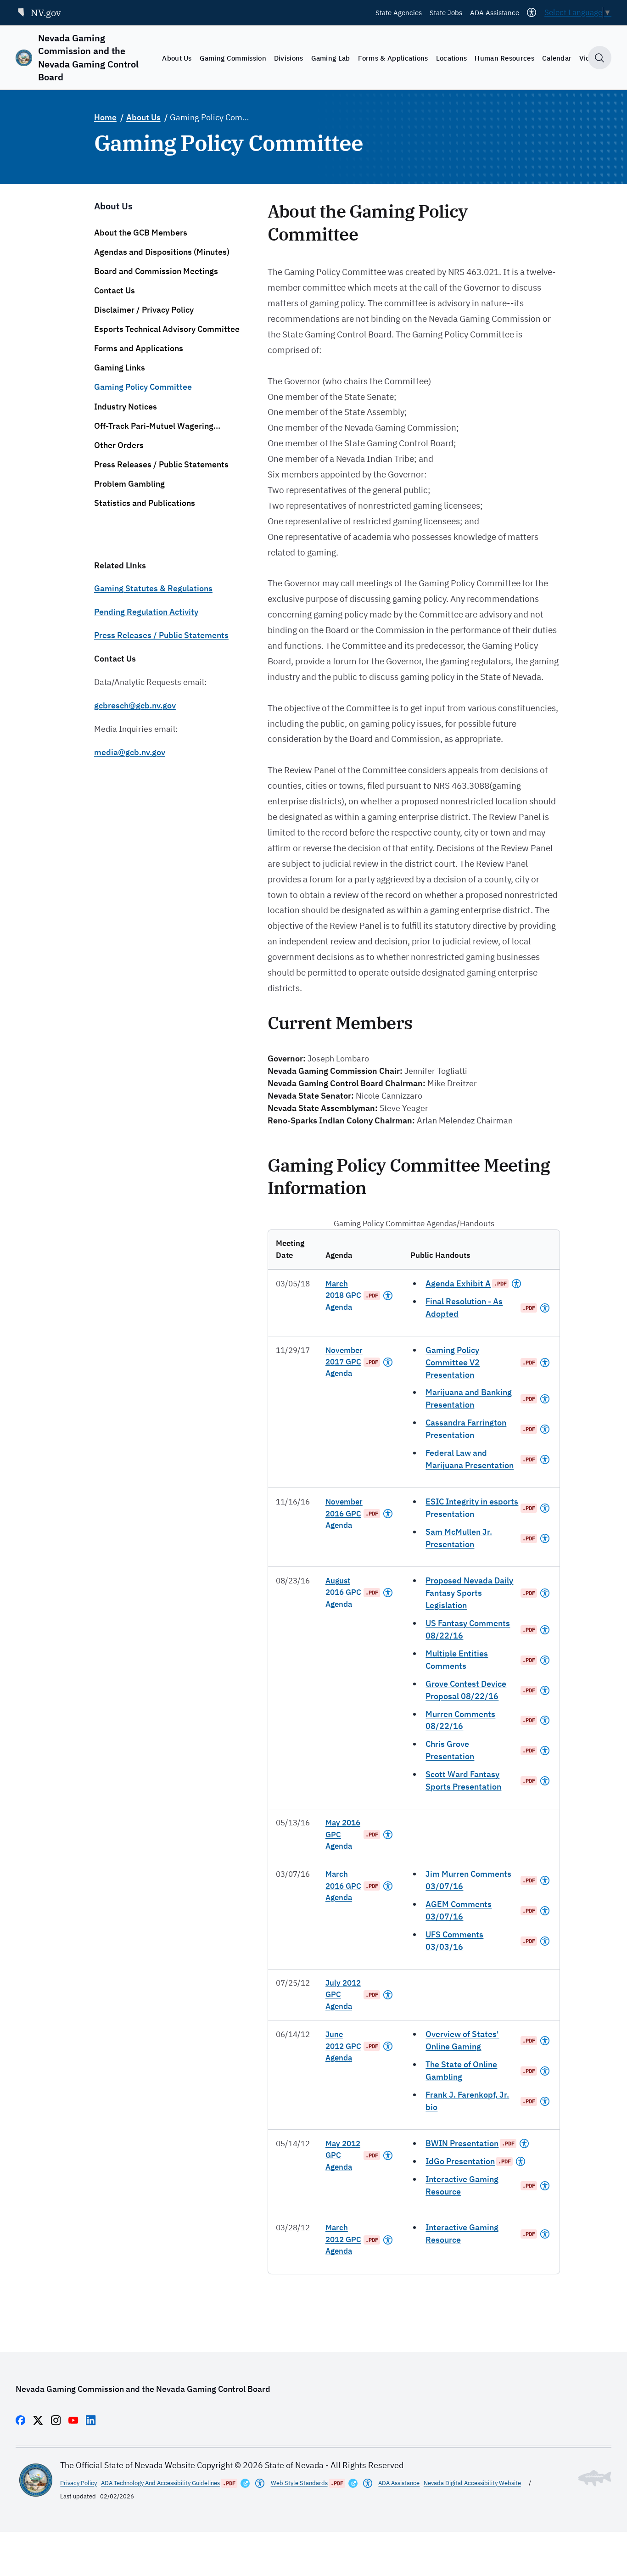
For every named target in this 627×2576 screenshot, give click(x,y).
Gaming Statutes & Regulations (153, 588)
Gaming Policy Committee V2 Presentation (453, 1362)
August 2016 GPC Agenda (343, 1592)
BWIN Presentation (462, 2143)
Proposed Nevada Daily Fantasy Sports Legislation (469, 1593)
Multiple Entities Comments (457, 1660)
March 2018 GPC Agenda (343, 1295)
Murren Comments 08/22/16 (460, 1720)
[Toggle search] (600, 58)
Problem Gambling (129, 484)
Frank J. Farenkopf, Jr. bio (467, 2101)
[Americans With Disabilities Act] (388, 1296)
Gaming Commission (233, 58)
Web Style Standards (299, 2483)
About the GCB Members (141, 233)
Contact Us (115, 290)
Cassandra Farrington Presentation (466, 1429)
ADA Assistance (495, 12)
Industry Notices (126, 407)
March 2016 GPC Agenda (343, 1886)
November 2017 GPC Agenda (344, 1362)
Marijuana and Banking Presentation (469, 1398)
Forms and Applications (139, 348)
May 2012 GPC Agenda (343, 2155)
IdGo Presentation (460, 2161)
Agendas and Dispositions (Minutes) (162, 252)
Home (105, 117)
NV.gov (46, 13)
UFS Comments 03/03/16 (454, 1941)
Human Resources (504, 58)
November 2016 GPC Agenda (344, 1513)
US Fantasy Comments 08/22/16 (468, 1629)
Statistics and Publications (145, 503)
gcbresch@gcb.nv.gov (135, 705)
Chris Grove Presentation (450, 1750)
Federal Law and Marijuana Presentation (470, 1459)
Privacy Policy (78, 2483)
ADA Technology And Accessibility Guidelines (160, 2483)
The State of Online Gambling (461, 2071)
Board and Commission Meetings (156, 271)
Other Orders (119, 445)
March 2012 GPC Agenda (343, 2239)
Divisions (289, 58)
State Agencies (399, 12)
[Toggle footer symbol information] (595, 2478)
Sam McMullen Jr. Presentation (459, 1538)
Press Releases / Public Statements (161, 464)
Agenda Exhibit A (458, 1283)
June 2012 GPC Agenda (343, 2046)
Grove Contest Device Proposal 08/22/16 (466, 1690)
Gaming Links (120, 368)
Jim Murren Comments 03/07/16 (468, 1880)
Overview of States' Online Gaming (462, 2040)
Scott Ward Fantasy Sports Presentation (463, 1780)
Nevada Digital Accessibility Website (472, 2483)
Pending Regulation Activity (146, 612)
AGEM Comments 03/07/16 (459, 1910)
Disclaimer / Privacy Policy (144, 310)
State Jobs (446, 12)
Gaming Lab (331, 58)
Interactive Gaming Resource (462, 2185)
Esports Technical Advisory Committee (167, 329)
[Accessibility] (532, 12)
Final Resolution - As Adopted (464, 1308)
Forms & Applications (393, 58)
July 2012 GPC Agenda (343, 1995)
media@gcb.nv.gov (130, 752)
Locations (452, 58)
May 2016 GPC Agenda (343, 1834)
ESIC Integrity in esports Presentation (472, 1508)
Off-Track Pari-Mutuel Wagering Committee (154, 426)
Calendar (557, 58)
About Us (177, 58)
